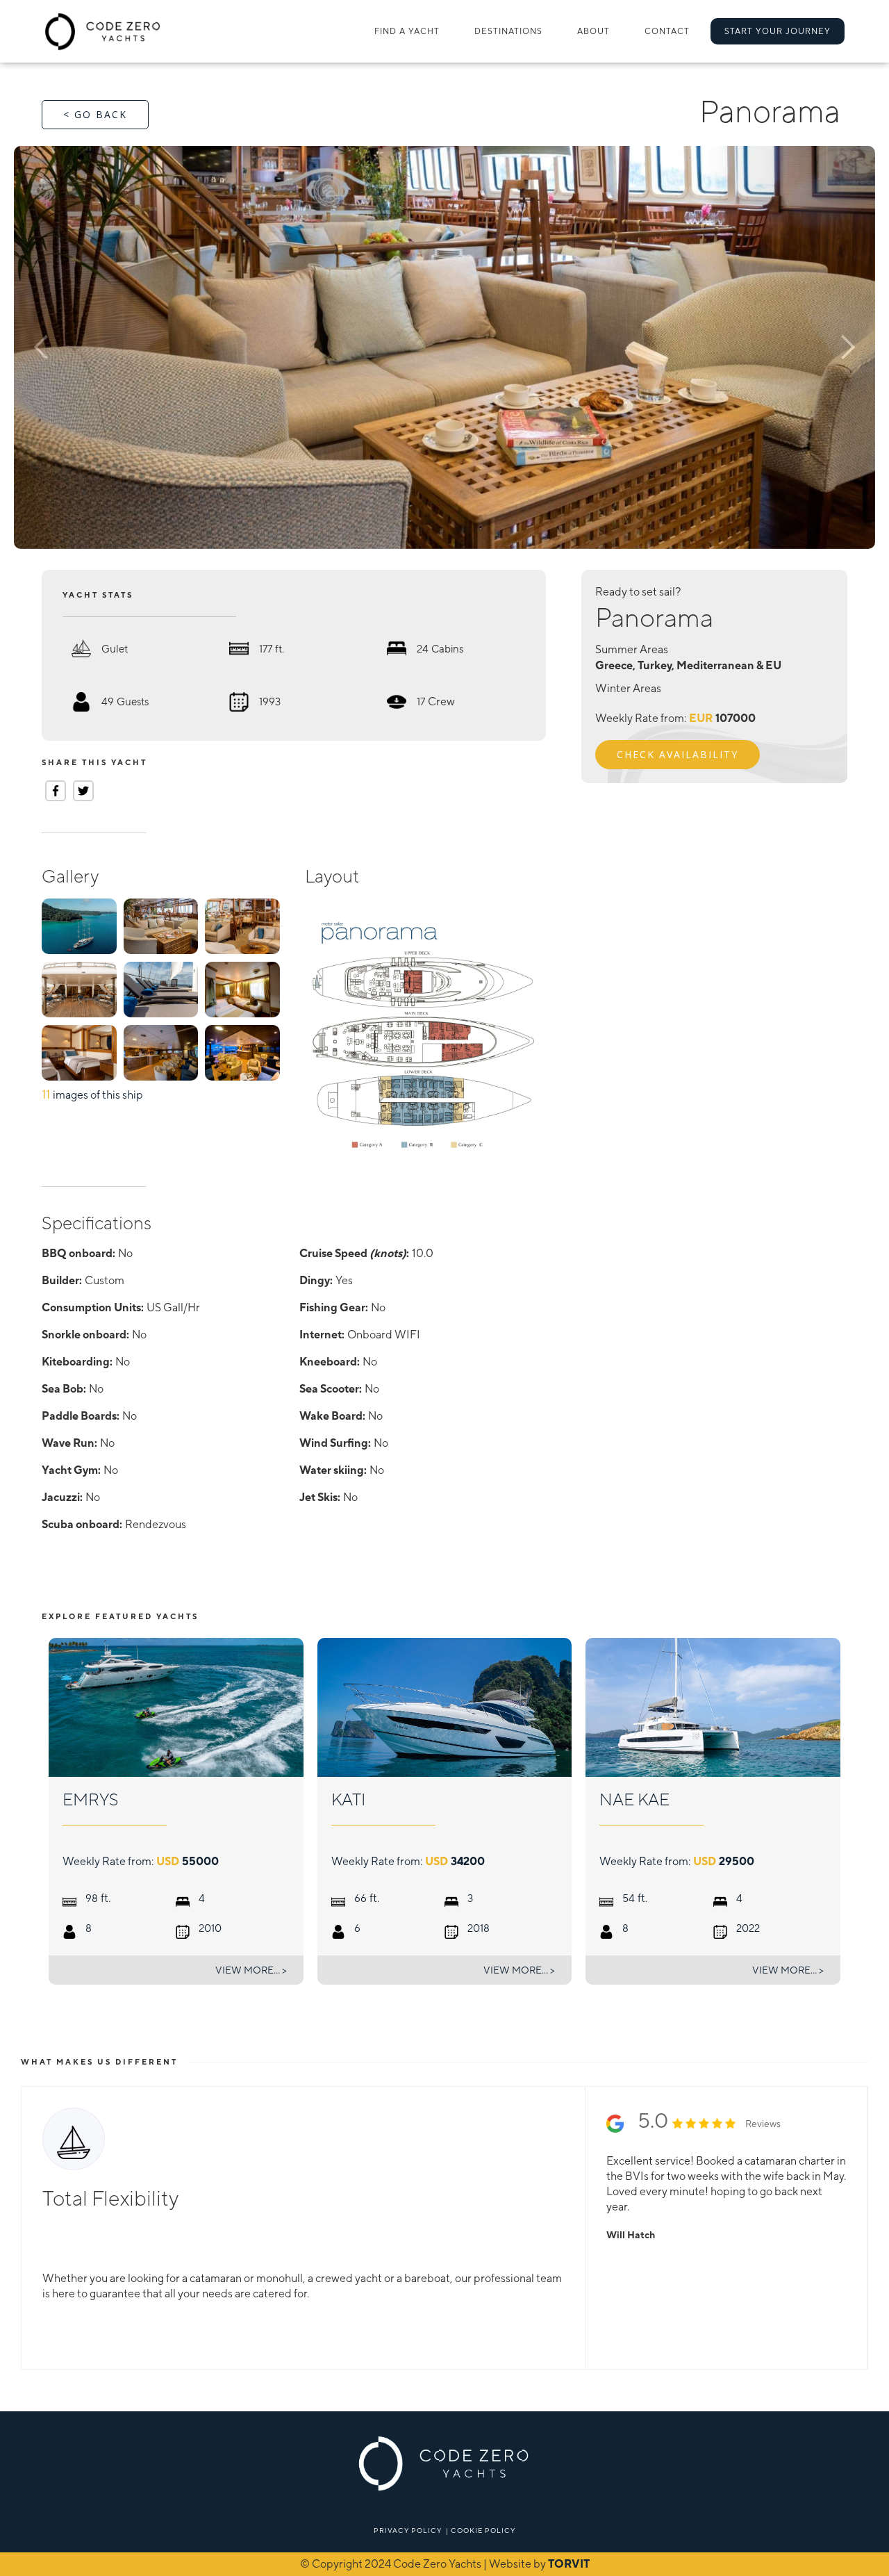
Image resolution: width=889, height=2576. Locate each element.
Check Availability (678, 754)
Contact (667, 31)
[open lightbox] (444, 347)
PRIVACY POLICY (408, 2530)
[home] (103, 31)
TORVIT (569, 2564)
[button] (508, 31)
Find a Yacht (407, 31)
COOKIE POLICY (483, 2530)
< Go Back (95, 114)
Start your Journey (778, 31)
